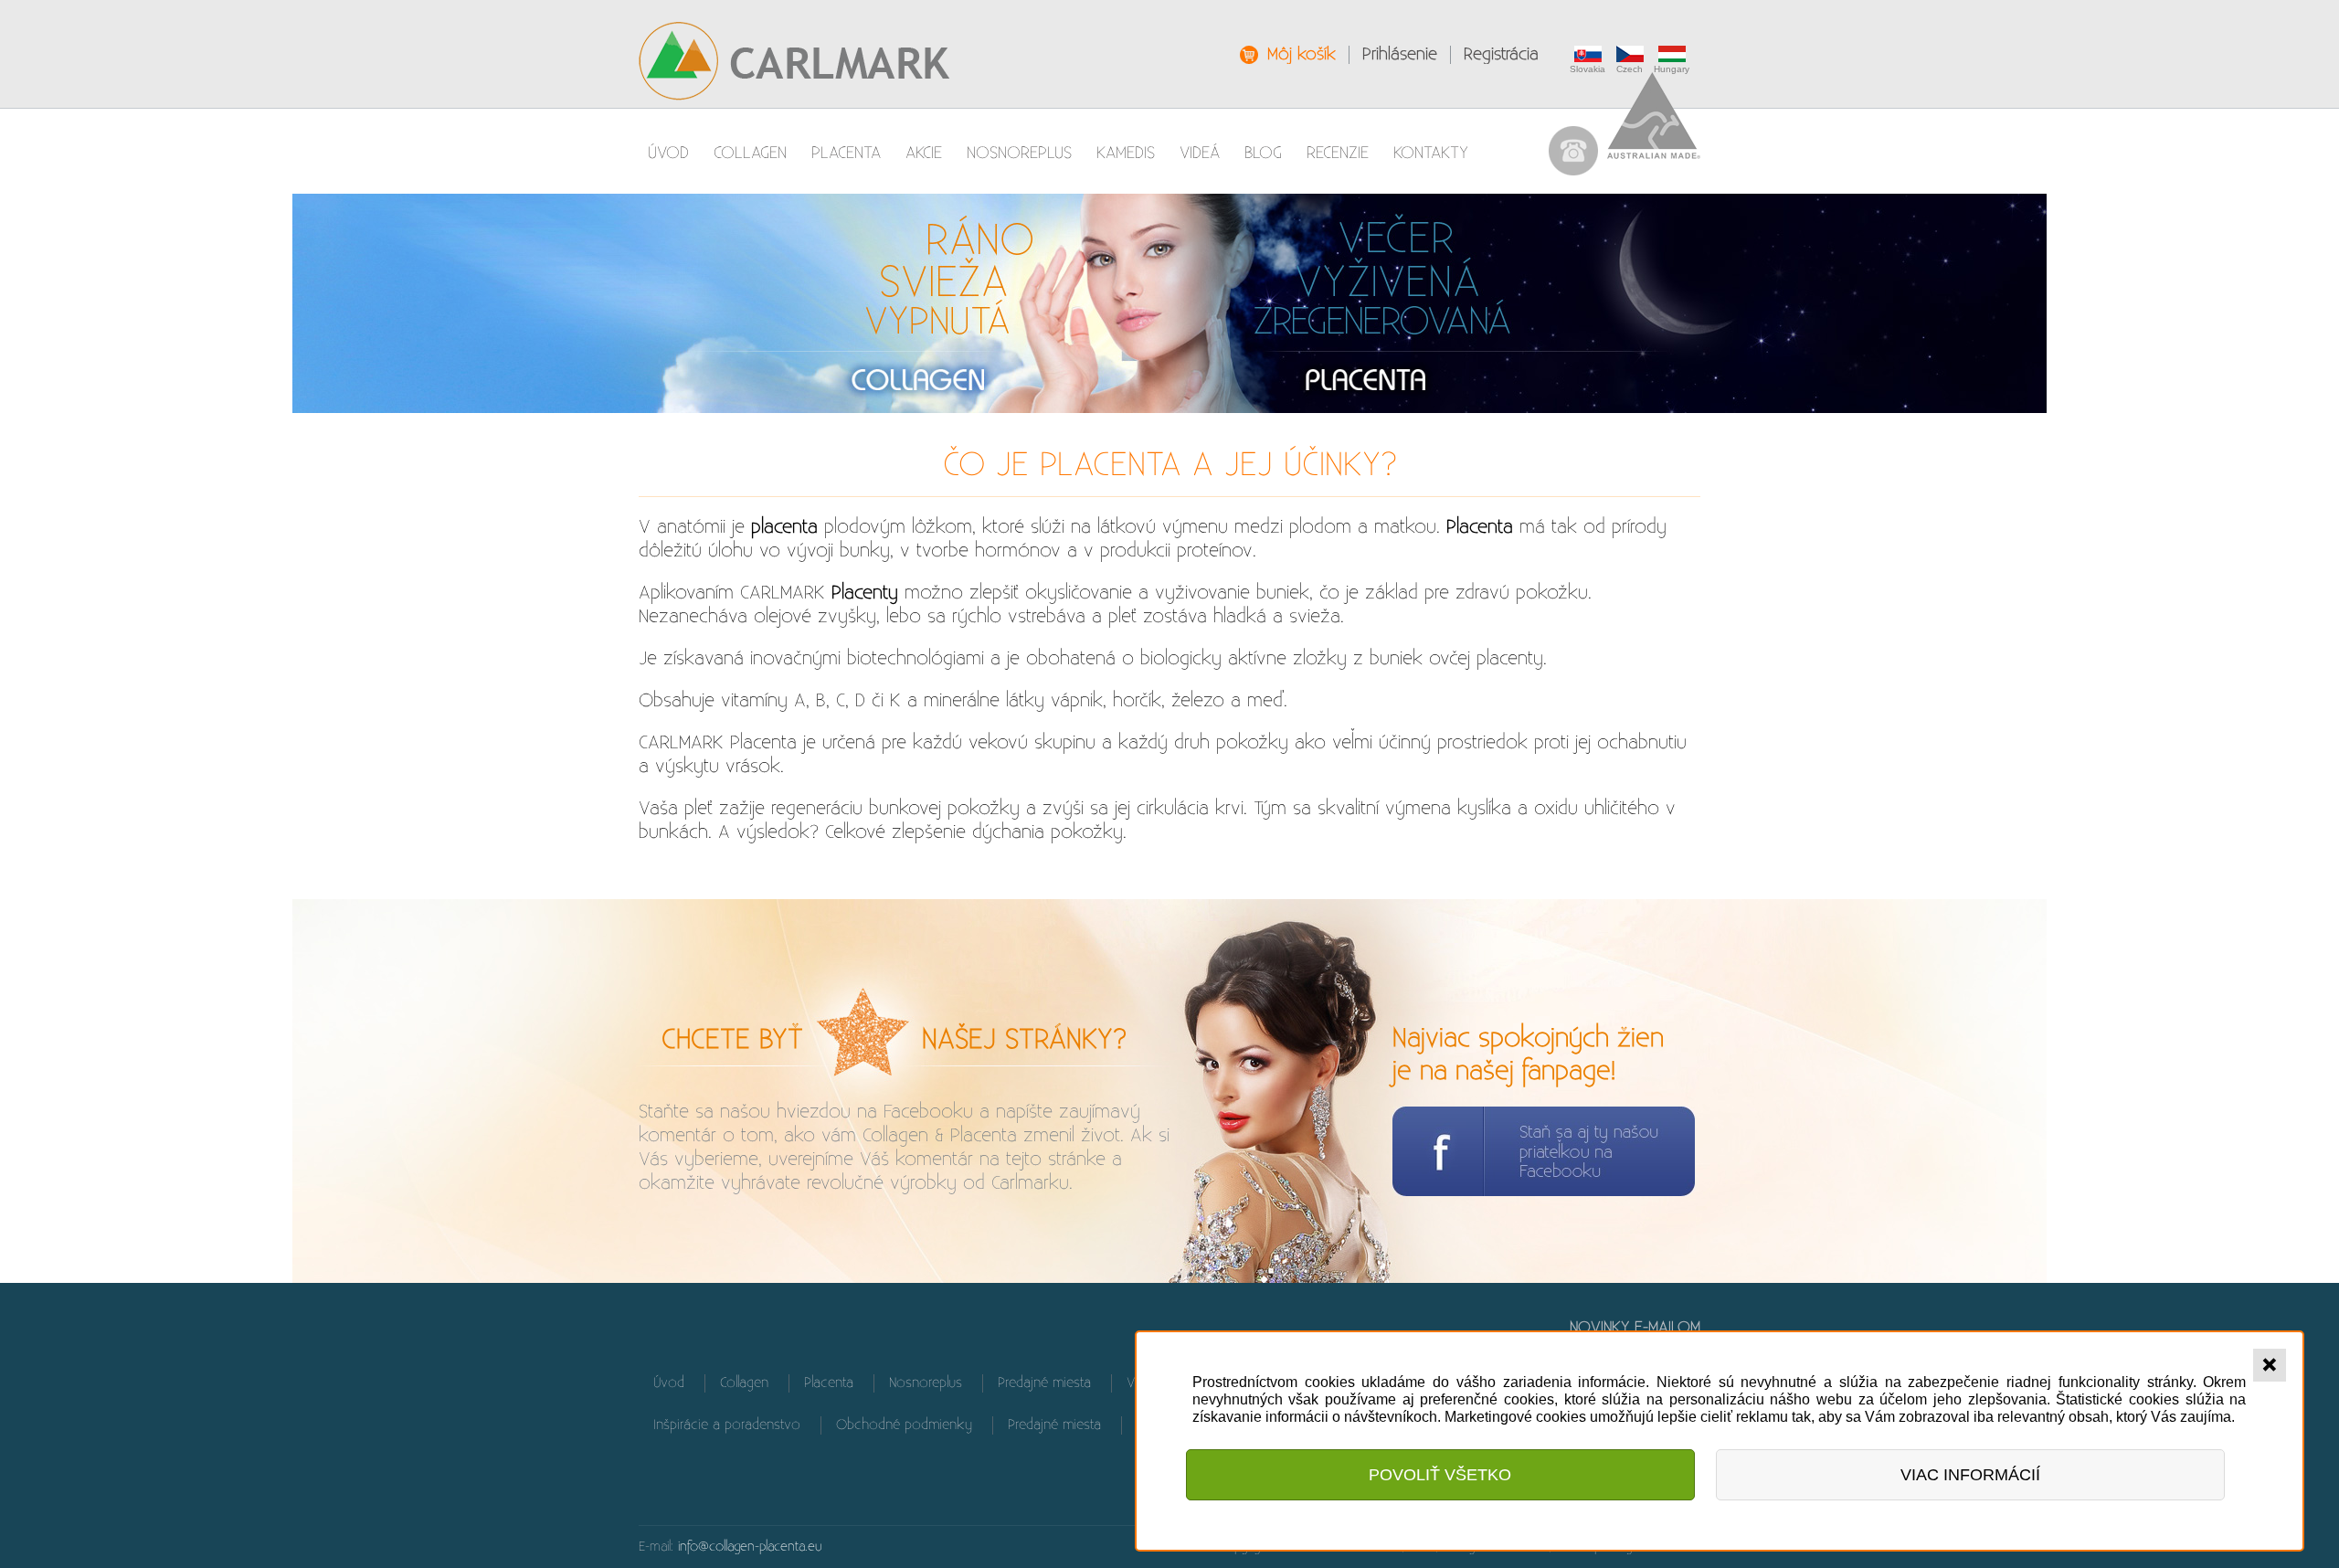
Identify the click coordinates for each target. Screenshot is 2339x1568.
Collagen (750, 153)
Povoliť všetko (1440, 1475)
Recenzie (1338, 153)
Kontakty (1431, 153)
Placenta (846, 153)
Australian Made (1654, 116)
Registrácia (1501, 54)
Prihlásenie (1400, 54)
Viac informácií (1970, 1475)
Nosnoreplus (1019, 153)
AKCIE (924, 153)
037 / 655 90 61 (1573, 151)
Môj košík (1302, 54)
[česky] (1632, 54)
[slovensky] (1590, 54)
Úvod (668, 153)
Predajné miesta (1044, 1383)
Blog (1263, 153)
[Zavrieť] (2270, 1365)
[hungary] (1674, 54)
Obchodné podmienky (904, 1425)
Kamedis (1126, 153)
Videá (1200, 153)
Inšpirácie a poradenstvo (727, 1425)
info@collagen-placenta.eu (750, 1547)
